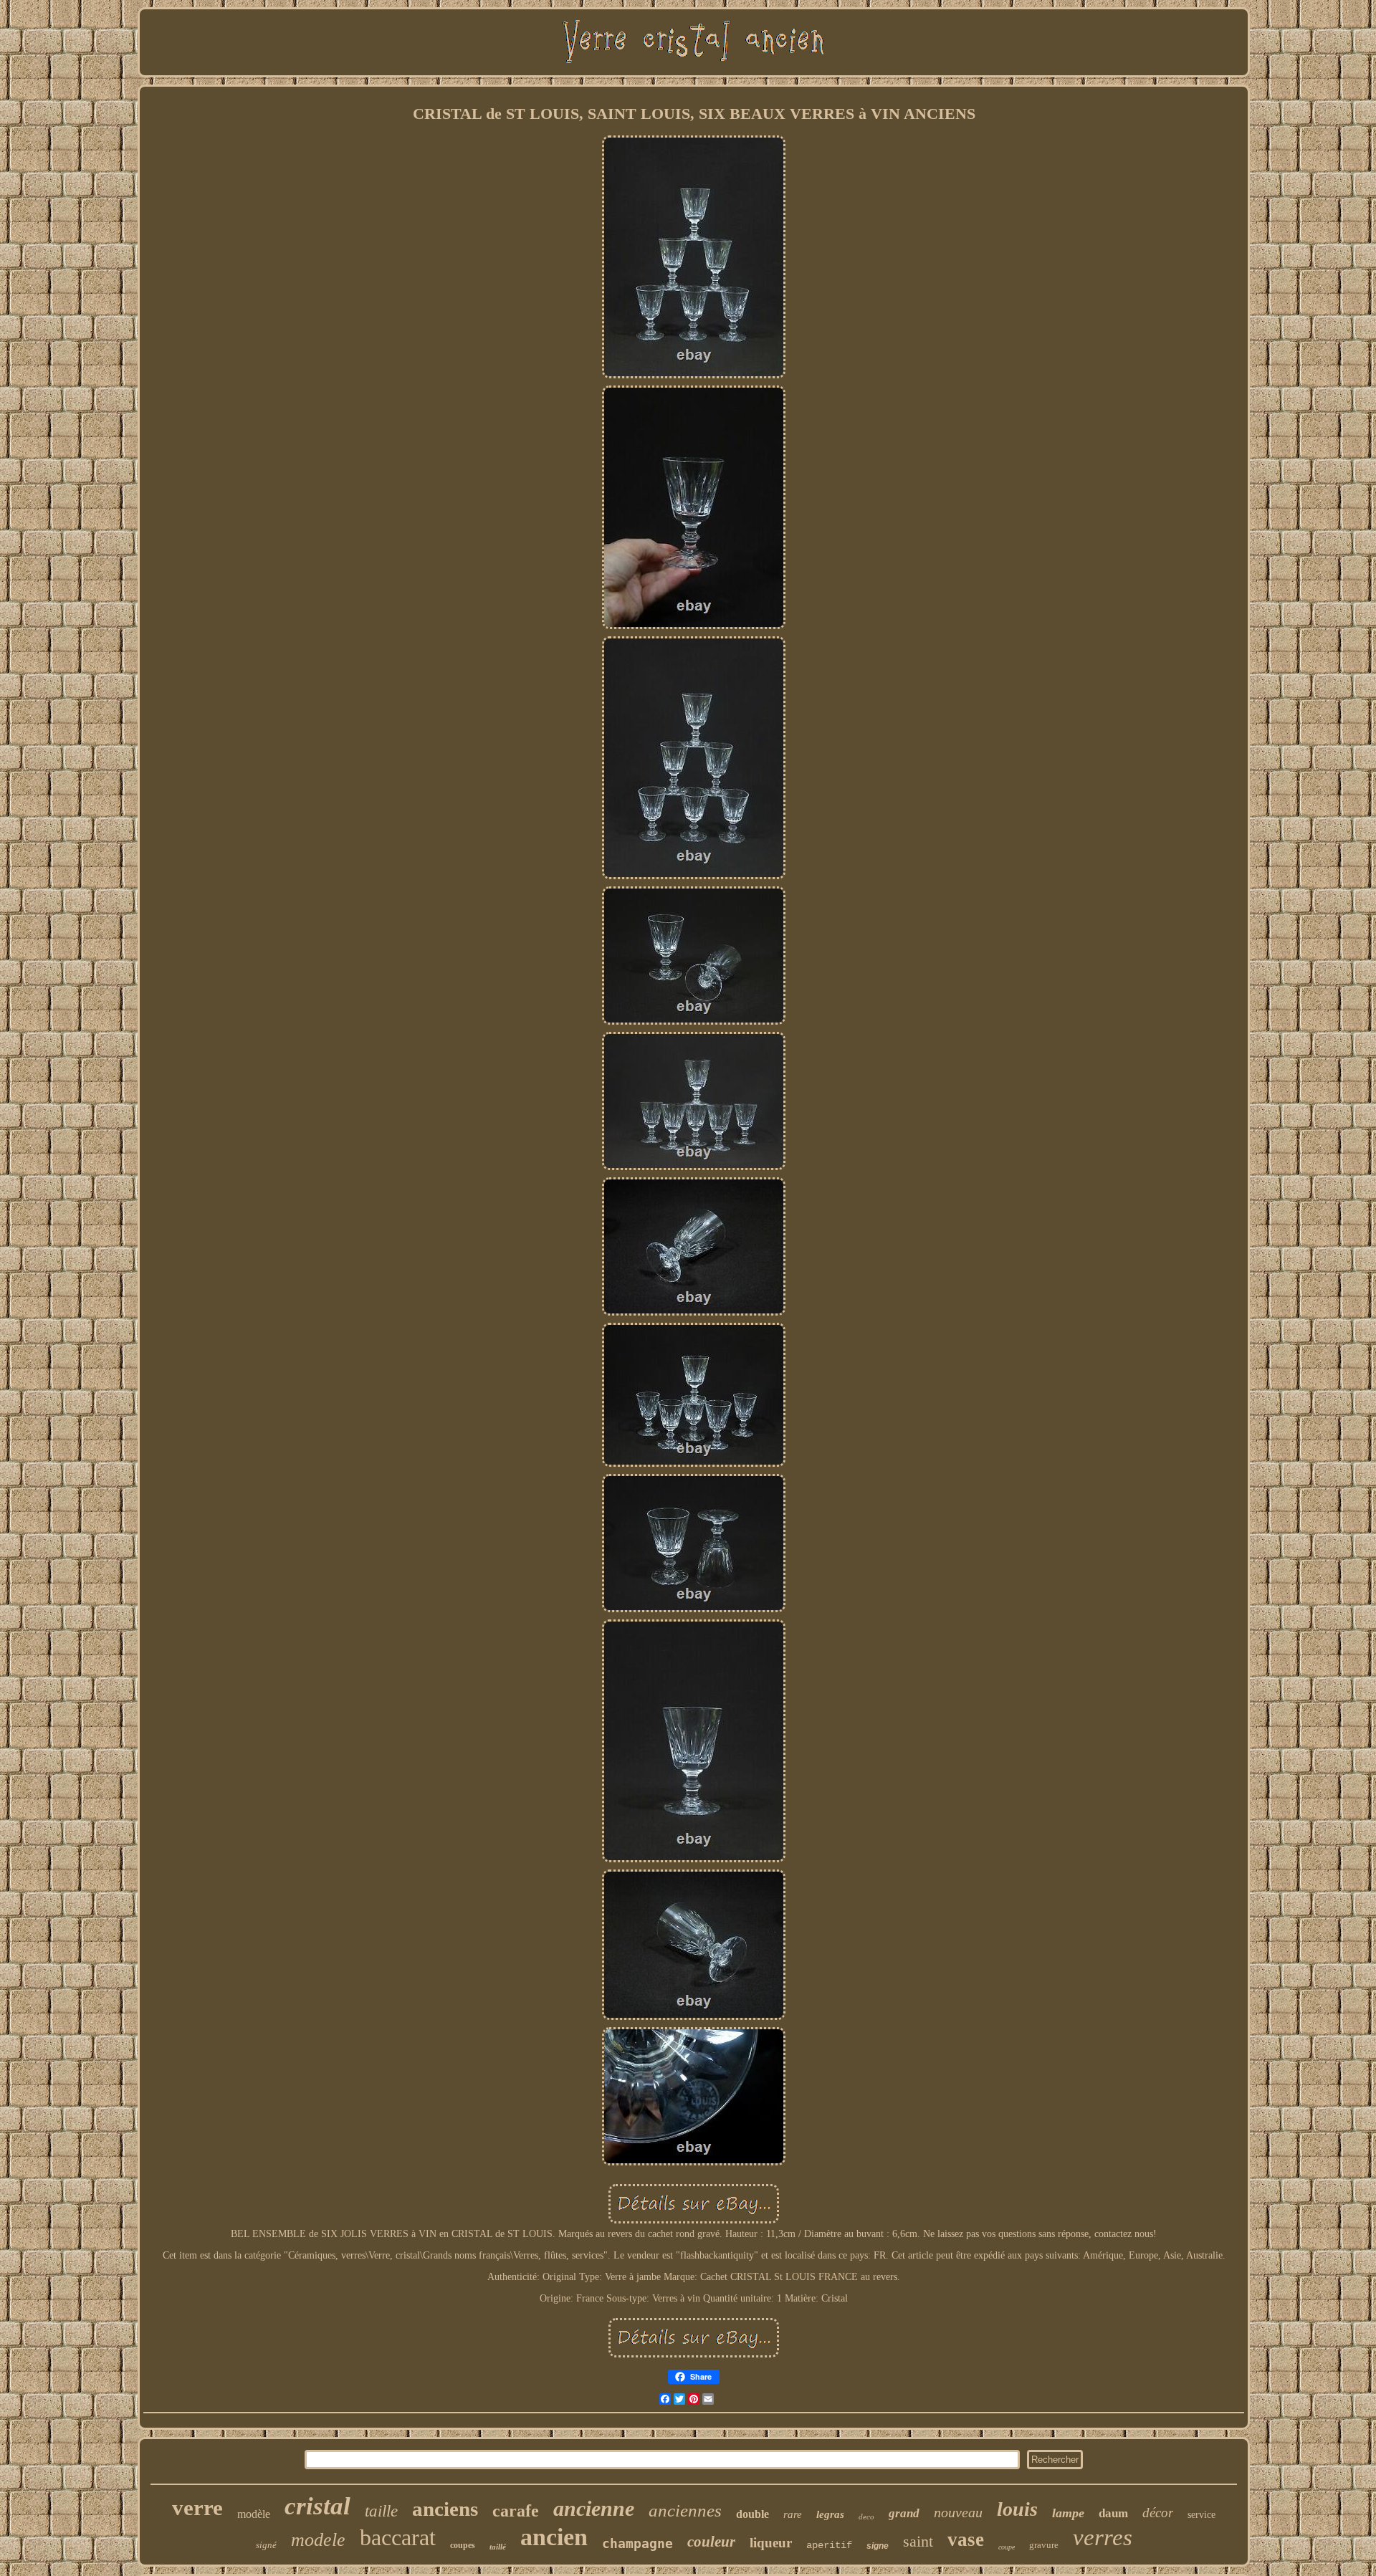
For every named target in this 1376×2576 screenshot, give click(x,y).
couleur (711, 2542)
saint (918, 2541)
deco (866, 2517)
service (1201, 2515)
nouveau (958, 2512)
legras (830, 2514)
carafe (516, 2511)
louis (1017, 2509)
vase (966, 2539)
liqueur (771, 2543)
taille (381, 2511)
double (752, 2514)
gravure (1044, 2545)
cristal (317, 2506)
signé (266, 2545)
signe (878, 2546)
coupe (1007, 2547)
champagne (637, 2543)
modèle (254, 2514)
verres (1103, 2537)
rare (793, 2514)
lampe (1068, 2513)
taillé (498, 2547)
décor (1158, 2513)
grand (904, 2513)
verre (197, 2508)
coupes (463, 2545)
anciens (445, 2509)
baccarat (398, 2537)
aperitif (829, 2545)
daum (1113, 2513)
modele (318, 2540)
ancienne (594, 2508)
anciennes (685, 2510)
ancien (554, 2537)
